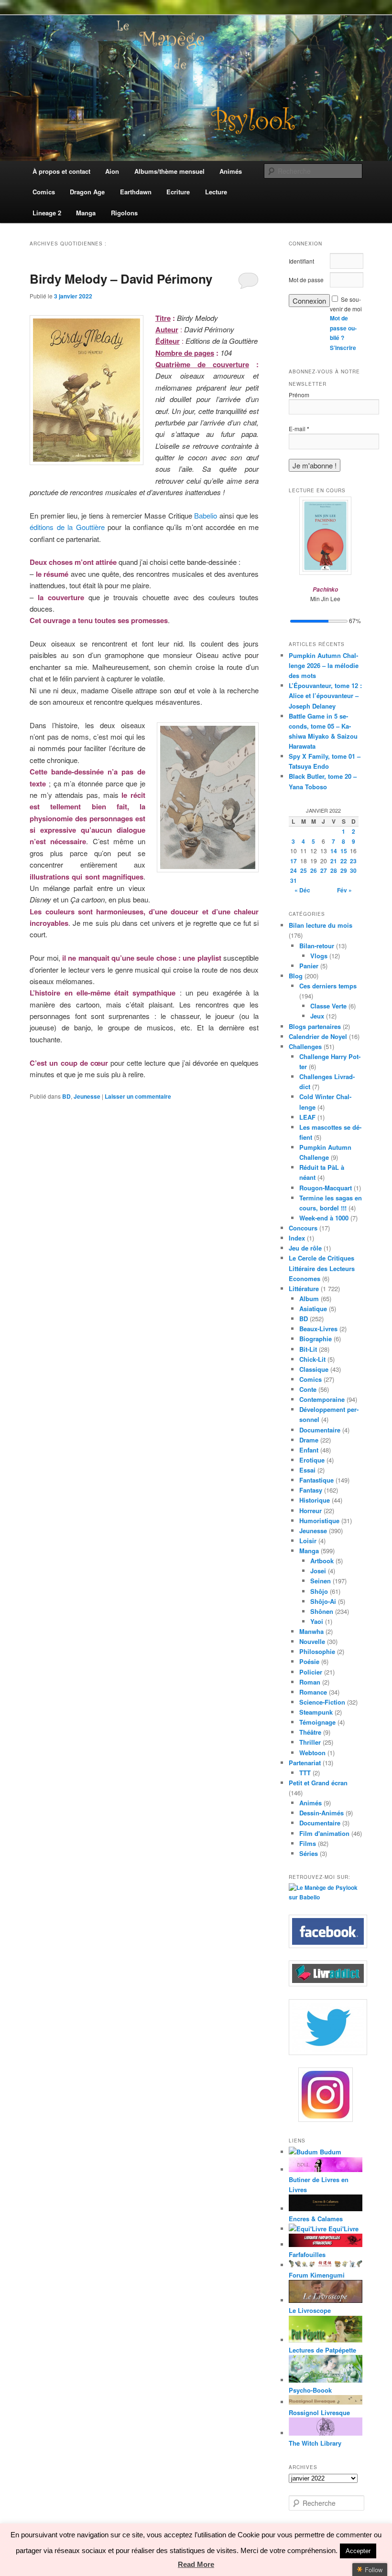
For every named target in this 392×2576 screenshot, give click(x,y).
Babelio (206, 515)
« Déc (302, 890)
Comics (310, 1379)
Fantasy (311, 1490)
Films (308, 1843)
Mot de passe (306, 280)
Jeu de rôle (305, 1248)
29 (344, 870)
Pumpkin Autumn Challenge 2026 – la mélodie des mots (324, 665)
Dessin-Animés (321, 1813)
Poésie (309, 1661)
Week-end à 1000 (324, 1218)
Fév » (344, 890)
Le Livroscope (310, 2310)
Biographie (316, 1339)
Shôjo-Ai (323, 1601)
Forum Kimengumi (317, 2275)
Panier (309, 966)
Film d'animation (324, 1833)
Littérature (304, 1288)
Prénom (299, 395)
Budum (330, 2152)
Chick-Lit (312, 1359)
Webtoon (312, 1753)
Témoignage (317, 1722)
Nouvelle (312, 1641)
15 (344, 851)
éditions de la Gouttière (67, 527)
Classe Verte (328, 1006)
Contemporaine (322, 1399)
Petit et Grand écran (318, 1783)
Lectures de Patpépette (322, 2350)
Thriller (310, 1742)
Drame (309, 1440)
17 (294, 861)
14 (334, 851)
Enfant (309, 1450)
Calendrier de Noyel (318, 1036)
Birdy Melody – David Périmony (121, 279)
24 (294, 870)
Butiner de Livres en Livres (319, 2184)
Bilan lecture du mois (321, 925)
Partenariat (305, 1763)
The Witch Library (315, 2443)
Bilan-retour (317, 946)
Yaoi (317, 1621)
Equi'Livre (343, 2229)
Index (297, 1238)
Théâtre (310, 1732)
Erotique (312, 1460)
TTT (305, 1773)
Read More (196, 2564)
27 (324, 870)
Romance (313, 1692)
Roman (310, 1682)
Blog (296, 976)
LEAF (307, 1117)
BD (66, 1096)
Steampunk (316, 1712)
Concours (303, 1228)
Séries (309, 1853)
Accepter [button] (358, 2551)
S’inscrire (343, 348)
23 (353, 861)
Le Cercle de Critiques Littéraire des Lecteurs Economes (322, 1268)
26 (314, 870)
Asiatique (313, 1309)
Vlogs (319, 956)
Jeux (317, 1016)
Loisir (308, 1541)
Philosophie (317, 1651)
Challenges (305, 1046)
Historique (315, 1500)
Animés (310, 1803)
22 (344, 861)
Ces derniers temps (328, 986)
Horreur (310, 1511)
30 (353, 870)
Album (309, 1299)
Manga (309, 1551)
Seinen (321, 1581)
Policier (311, 1672)
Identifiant (301, 261)
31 (294, 880)
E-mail (299, 429)
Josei (318, 1571)
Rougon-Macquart (326, 1188)
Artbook (322, 1561)
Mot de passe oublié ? (343, 328)
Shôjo (319, 1591)
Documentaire (320, 1430)
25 (304, 870)
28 (334, 870)
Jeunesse (87, 1096)
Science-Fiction (322, 1702)
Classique (314, 1369)
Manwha (311, 1631)
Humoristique (319, 1521)
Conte (308, 1389)
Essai (307, 1470)
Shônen (322, 1611)
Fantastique (316, 1480)
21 (334, 861)
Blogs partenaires (315, 1026)
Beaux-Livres (318, 1329)
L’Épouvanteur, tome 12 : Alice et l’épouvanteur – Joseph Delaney (325, 695)
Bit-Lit (308, 1349)
